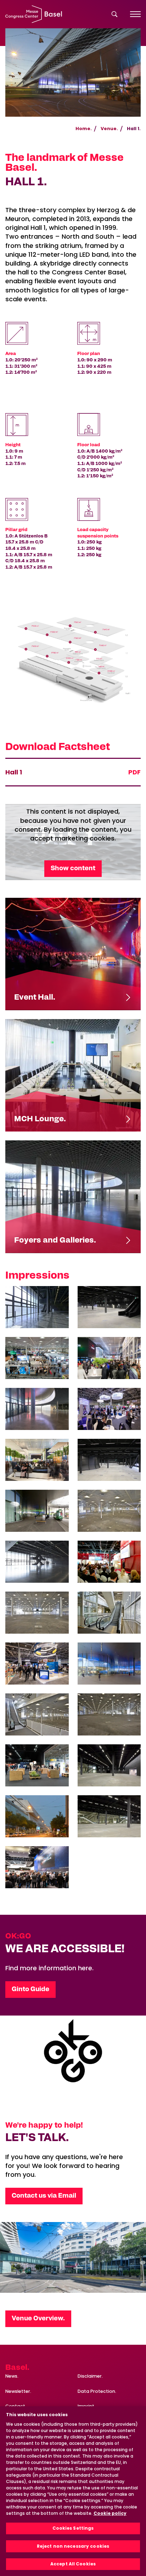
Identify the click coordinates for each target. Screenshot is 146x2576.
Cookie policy (110, 2513)
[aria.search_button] (114, 14)
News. (12, 2376)
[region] (73, 2491)
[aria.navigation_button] (135, 14)
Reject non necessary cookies (73, 2546)
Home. (84, 129)
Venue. (109, 129)
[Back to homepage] (34, 14)
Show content (73, 868)
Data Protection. (97, 2391)
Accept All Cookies (73, 2564)
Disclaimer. (90, 2376)
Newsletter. (18, 2391)
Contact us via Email (44, 2196)
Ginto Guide (30, 1989)
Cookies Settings (73, 2528)
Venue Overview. (38, 2319)
